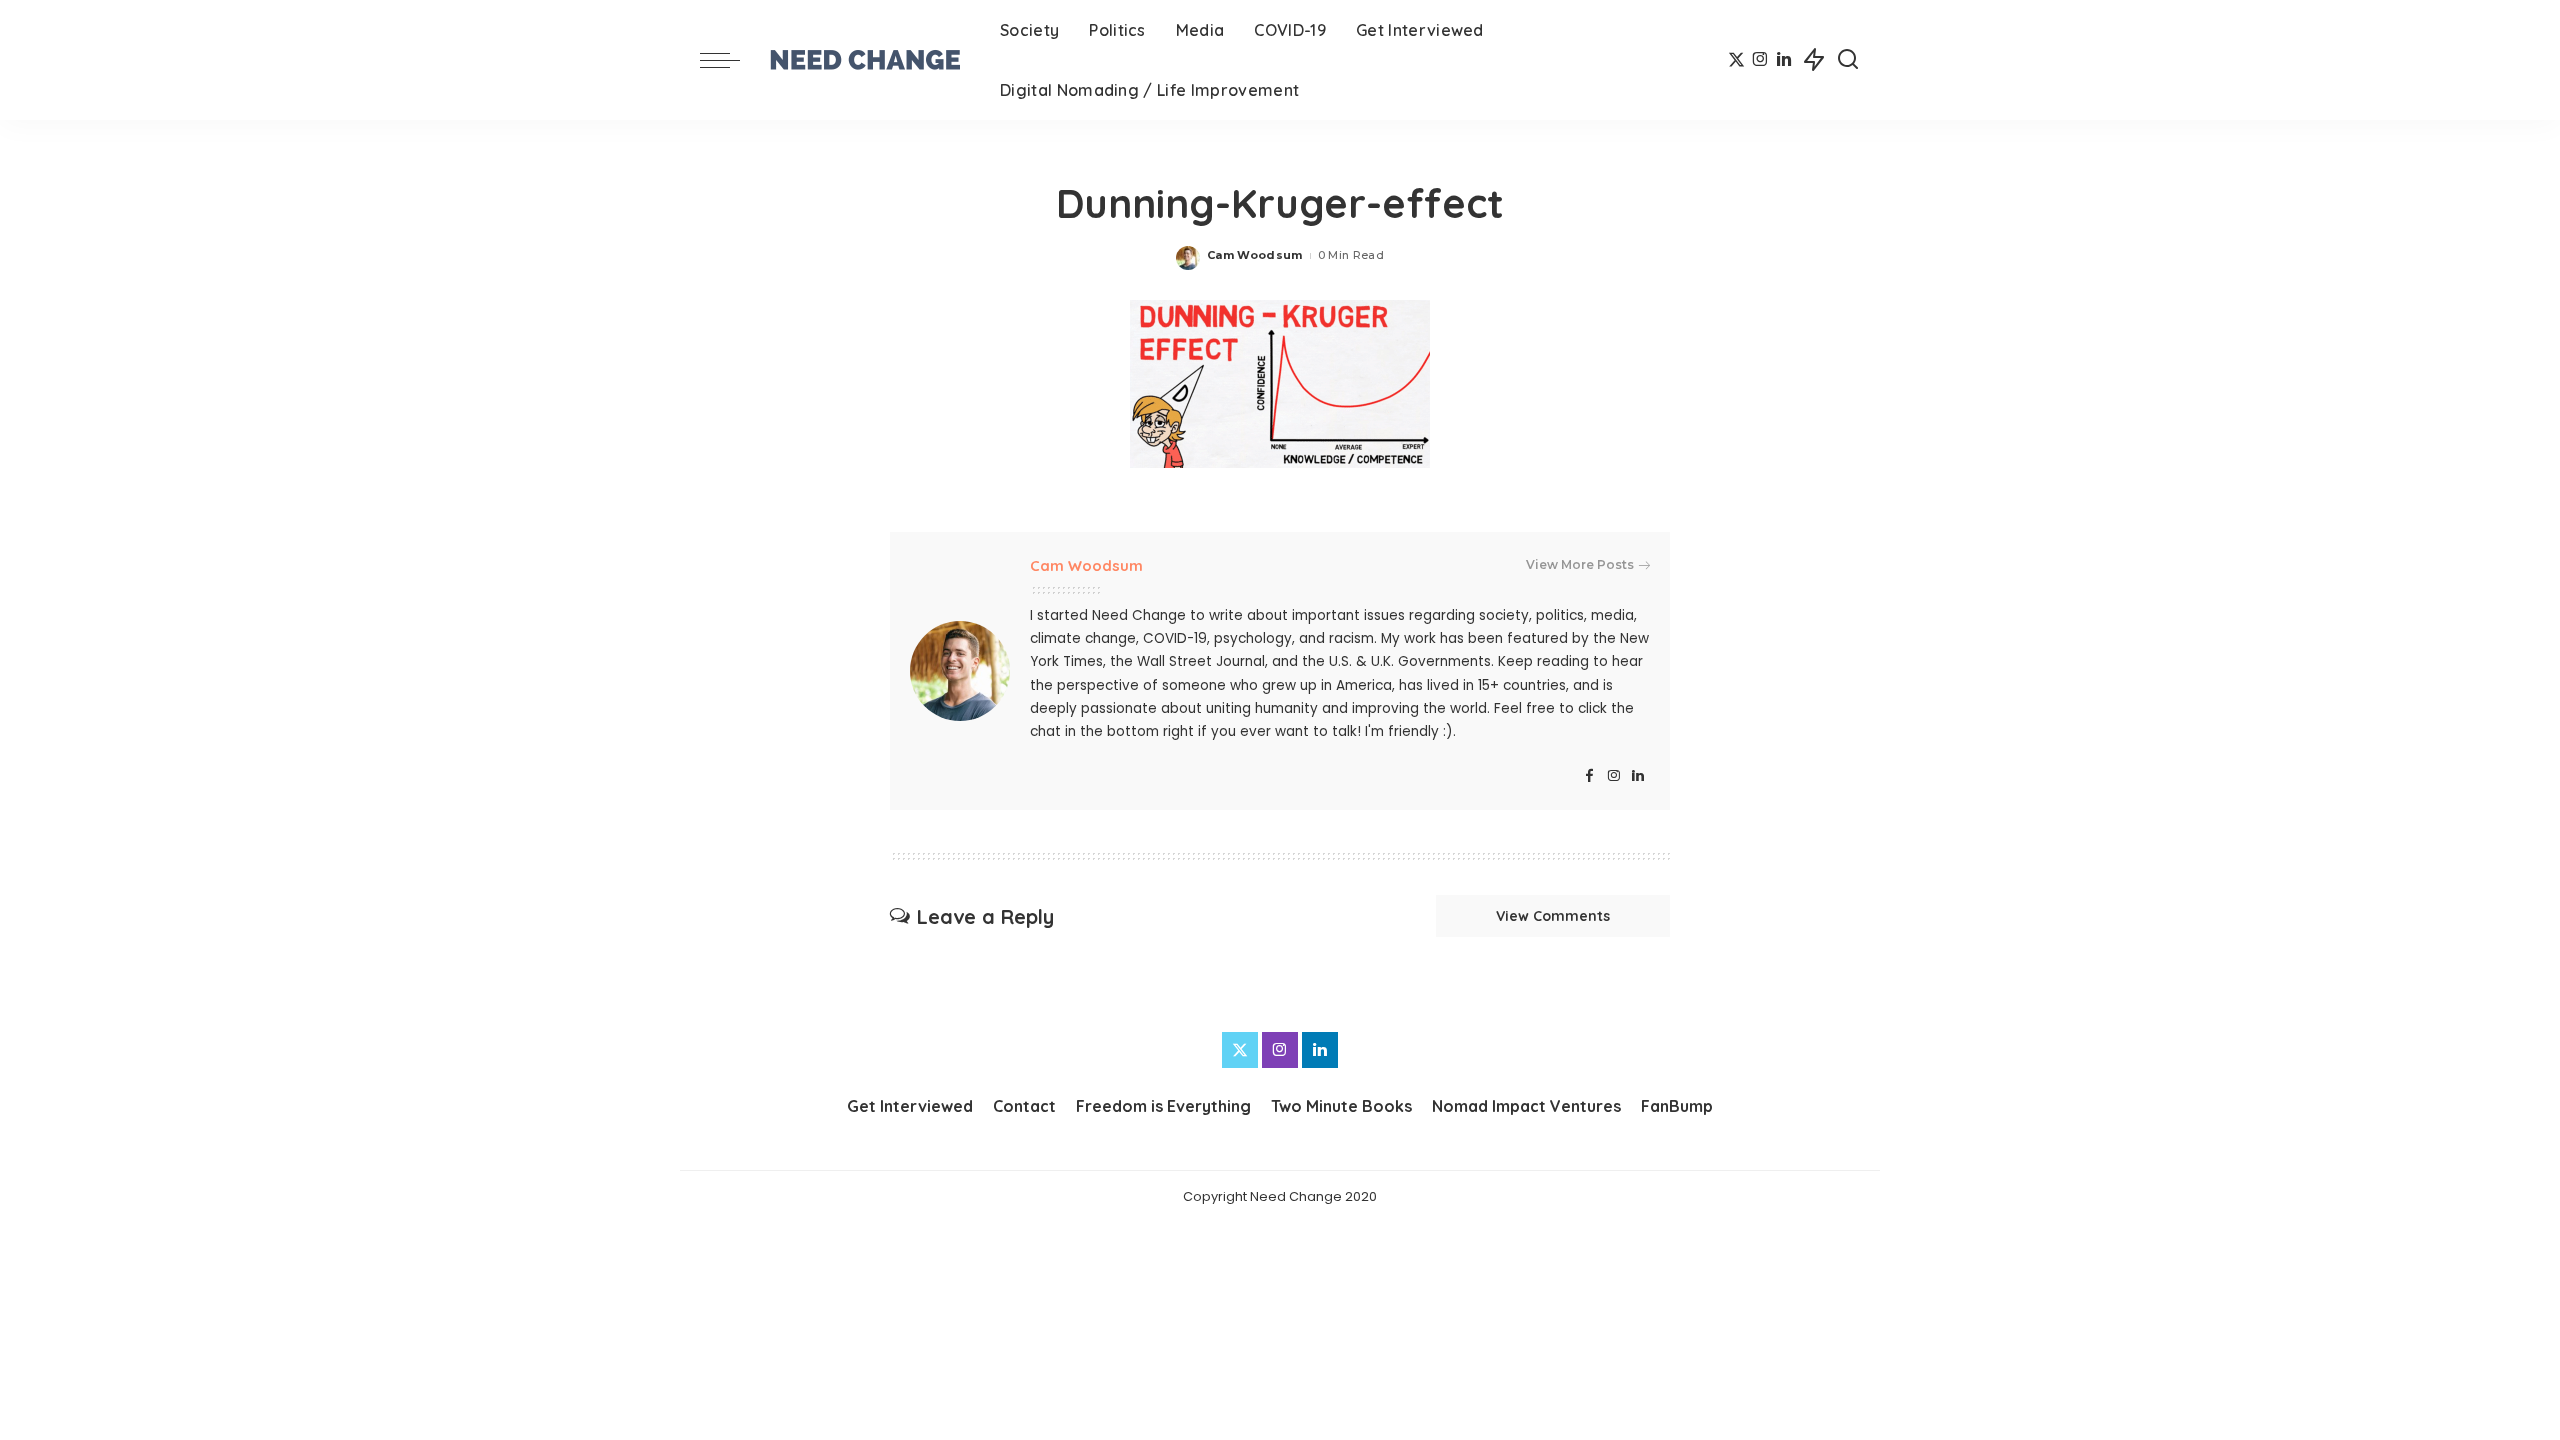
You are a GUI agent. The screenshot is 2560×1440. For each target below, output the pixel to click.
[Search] (1848, 60)
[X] (1736, 60)
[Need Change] (865, 60)
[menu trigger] (730, 60)
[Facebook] (1589, 776)
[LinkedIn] (1784, 60)
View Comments (1553, 916)
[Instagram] (1760, 60)
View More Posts (1580, 564)
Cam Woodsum (1255, 255)
